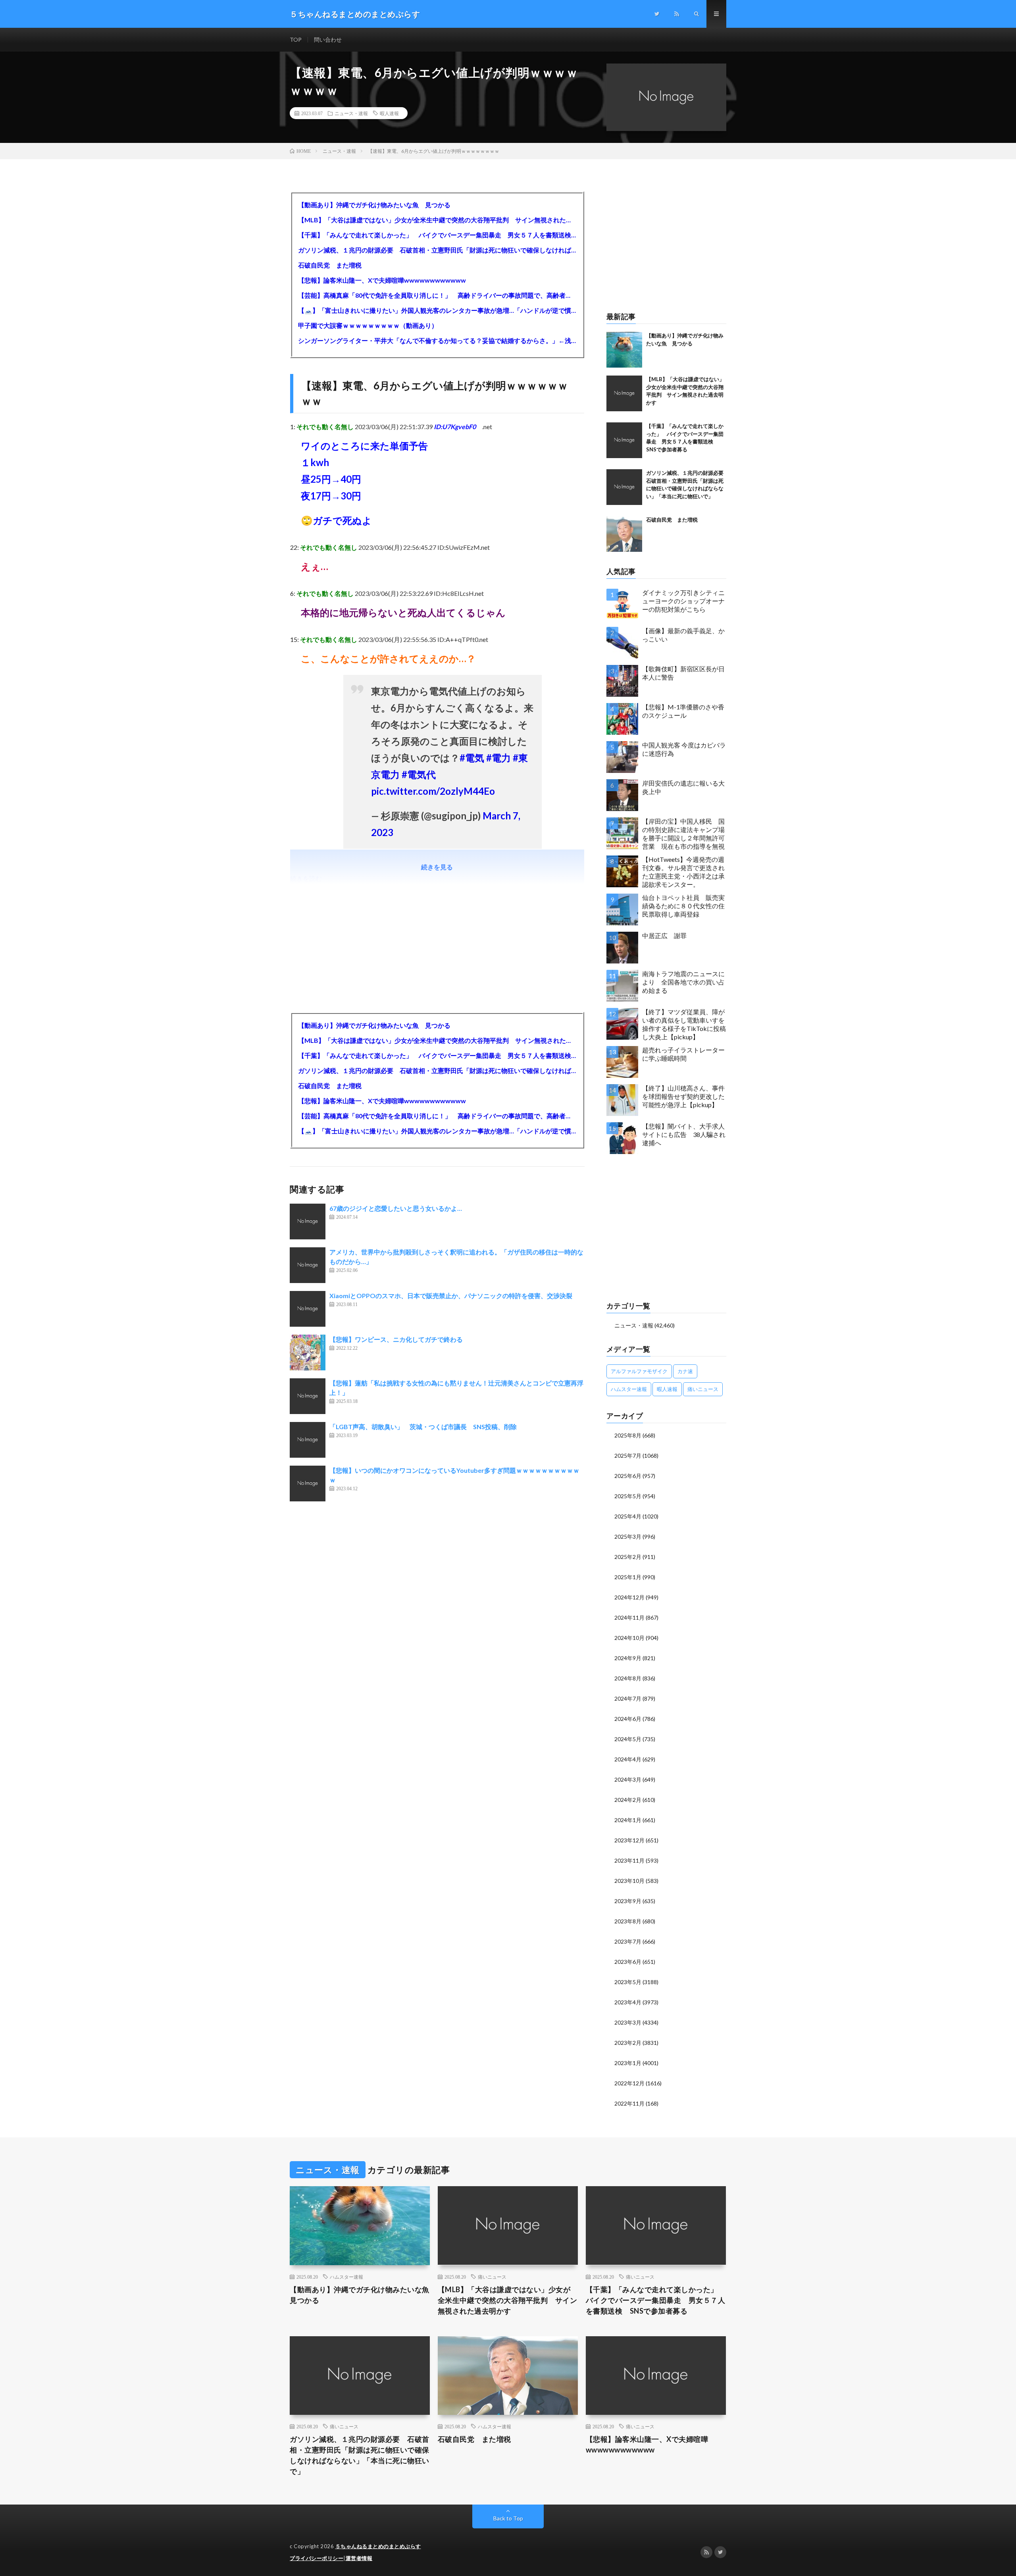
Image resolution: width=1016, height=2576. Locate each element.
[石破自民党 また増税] (624, 534)
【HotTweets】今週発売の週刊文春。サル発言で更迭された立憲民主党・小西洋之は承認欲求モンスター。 (683, 872)
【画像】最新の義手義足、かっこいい (683, 635)
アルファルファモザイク (639, 1371)
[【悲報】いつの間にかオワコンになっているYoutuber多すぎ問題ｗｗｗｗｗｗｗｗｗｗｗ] (308, 1484)
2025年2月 (628, 1557)
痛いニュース (703, 1389)
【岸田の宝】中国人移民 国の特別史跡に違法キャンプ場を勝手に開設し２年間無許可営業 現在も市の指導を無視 (683, 833)
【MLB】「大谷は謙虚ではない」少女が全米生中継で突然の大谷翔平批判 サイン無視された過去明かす (437, 220)
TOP (296, 39)
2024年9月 (628, 1658)
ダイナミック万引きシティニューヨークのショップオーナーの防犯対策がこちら (683, 601)
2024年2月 (628, 1800)
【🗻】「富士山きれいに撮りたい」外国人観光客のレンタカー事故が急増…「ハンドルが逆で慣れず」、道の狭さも (437, 310)
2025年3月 (628, 1537)
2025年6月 (628, 1476)
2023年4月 (628, 2002)
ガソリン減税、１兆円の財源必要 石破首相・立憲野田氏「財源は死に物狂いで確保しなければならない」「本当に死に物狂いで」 (437, 250)
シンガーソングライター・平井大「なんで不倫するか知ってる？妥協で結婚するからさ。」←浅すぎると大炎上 (437, 340)
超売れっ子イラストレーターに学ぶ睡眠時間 (683, 1054)
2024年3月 (628, 1779)
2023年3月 (628, 2022)
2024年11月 (629, 1617)
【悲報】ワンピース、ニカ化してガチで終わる (396, 1339)
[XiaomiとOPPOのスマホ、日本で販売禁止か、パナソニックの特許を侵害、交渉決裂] (308, 1309)
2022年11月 (629, 2103)
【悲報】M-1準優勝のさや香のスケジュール (683, 711)
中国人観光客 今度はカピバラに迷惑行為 (684, 749)
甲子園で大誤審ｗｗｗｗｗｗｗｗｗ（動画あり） (368, 325)
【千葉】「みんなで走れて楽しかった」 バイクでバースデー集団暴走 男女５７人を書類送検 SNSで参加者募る (437, 235)
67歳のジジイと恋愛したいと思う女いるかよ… (396, 1208)
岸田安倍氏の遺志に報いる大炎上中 (683, 787)
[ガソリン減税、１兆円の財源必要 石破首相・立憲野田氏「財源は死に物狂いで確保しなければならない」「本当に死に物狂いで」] (624, 487)
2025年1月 (628, 1577)
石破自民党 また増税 (330, 265)
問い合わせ (328, 39)
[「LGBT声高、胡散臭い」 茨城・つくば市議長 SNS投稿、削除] (308, 1440)
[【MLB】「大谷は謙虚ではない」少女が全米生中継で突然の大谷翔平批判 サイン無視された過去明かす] (624, 393)
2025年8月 (628, 1435)
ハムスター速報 (629, 1389)
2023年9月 (628, 1901)
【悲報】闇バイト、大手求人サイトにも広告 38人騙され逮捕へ (684, 1134)
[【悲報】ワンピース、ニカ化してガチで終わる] (308, 1353)
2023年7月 (628, 1941)
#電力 (498, 758)
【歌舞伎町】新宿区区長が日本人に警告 (683, 673)
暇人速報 (389, 113)
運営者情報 (359, 2558)
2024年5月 (628, 1739)
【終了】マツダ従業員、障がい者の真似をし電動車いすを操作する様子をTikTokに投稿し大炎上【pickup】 (684, 1024)
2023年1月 (628, 2063)
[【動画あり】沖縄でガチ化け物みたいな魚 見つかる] (624, 350)
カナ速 (685, 1371)
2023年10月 (629, 1881)
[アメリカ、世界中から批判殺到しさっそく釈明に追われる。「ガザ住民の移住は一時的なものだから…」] (308, 1265)
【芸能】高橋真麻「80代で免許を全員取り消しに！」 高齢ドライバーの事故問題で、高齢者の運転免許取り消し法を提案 (437, 295)
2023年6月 (628, 1962)
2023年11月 (629, 1860)
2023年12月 (629, 1840)
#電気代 (419, 774)
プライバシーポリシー (317, 2558)
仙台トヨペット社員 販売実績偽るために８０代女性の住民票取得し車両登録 (683, 906)
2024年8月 (628, 1678)
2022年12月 (629, 2083)
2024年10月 (629, 1638)
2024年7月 (628, 1698)
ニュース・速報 (351, 113)
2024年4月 (628, 1759)
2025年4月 (628, 1516)
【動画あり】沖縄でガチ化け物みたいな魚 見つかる (374, 205)
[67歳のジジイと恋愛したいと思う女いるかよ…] (308, 1222)
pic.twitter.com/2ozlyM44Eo (433, 791)
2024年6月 (628, 1719)
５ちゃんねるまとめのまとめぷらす (378, 2546)
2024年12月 (629, 1597)
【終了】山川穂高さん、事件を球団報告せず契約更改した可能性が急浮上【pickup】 (683, 1096)
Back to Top (508, 2518)
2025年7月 (628, 1456)
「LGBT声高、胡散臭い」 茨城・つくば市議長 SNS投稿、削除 (423, 1427)
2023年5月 (628, 1982)
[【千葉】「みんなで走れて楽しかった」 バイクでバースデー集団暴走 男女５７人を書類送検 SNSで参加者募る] (624, 440)
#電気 (472, 758)
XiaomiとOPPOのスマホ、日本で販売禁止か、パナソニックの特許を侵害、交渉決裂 (451, 1296)
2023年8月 (628, 1921)
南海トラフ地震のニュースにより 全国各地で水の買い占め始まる (683, 982)
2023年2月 (628, 2043)
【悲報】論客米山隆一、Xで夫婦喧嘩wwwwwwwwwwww (382, 280)
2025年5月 (628, 1496)
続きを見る (437, 867)
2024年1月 (628, 1820)
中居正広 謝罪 (664, 935)
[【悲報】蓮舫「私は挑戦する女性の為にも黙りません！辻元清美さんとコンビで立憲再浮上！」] (308, 1396)
